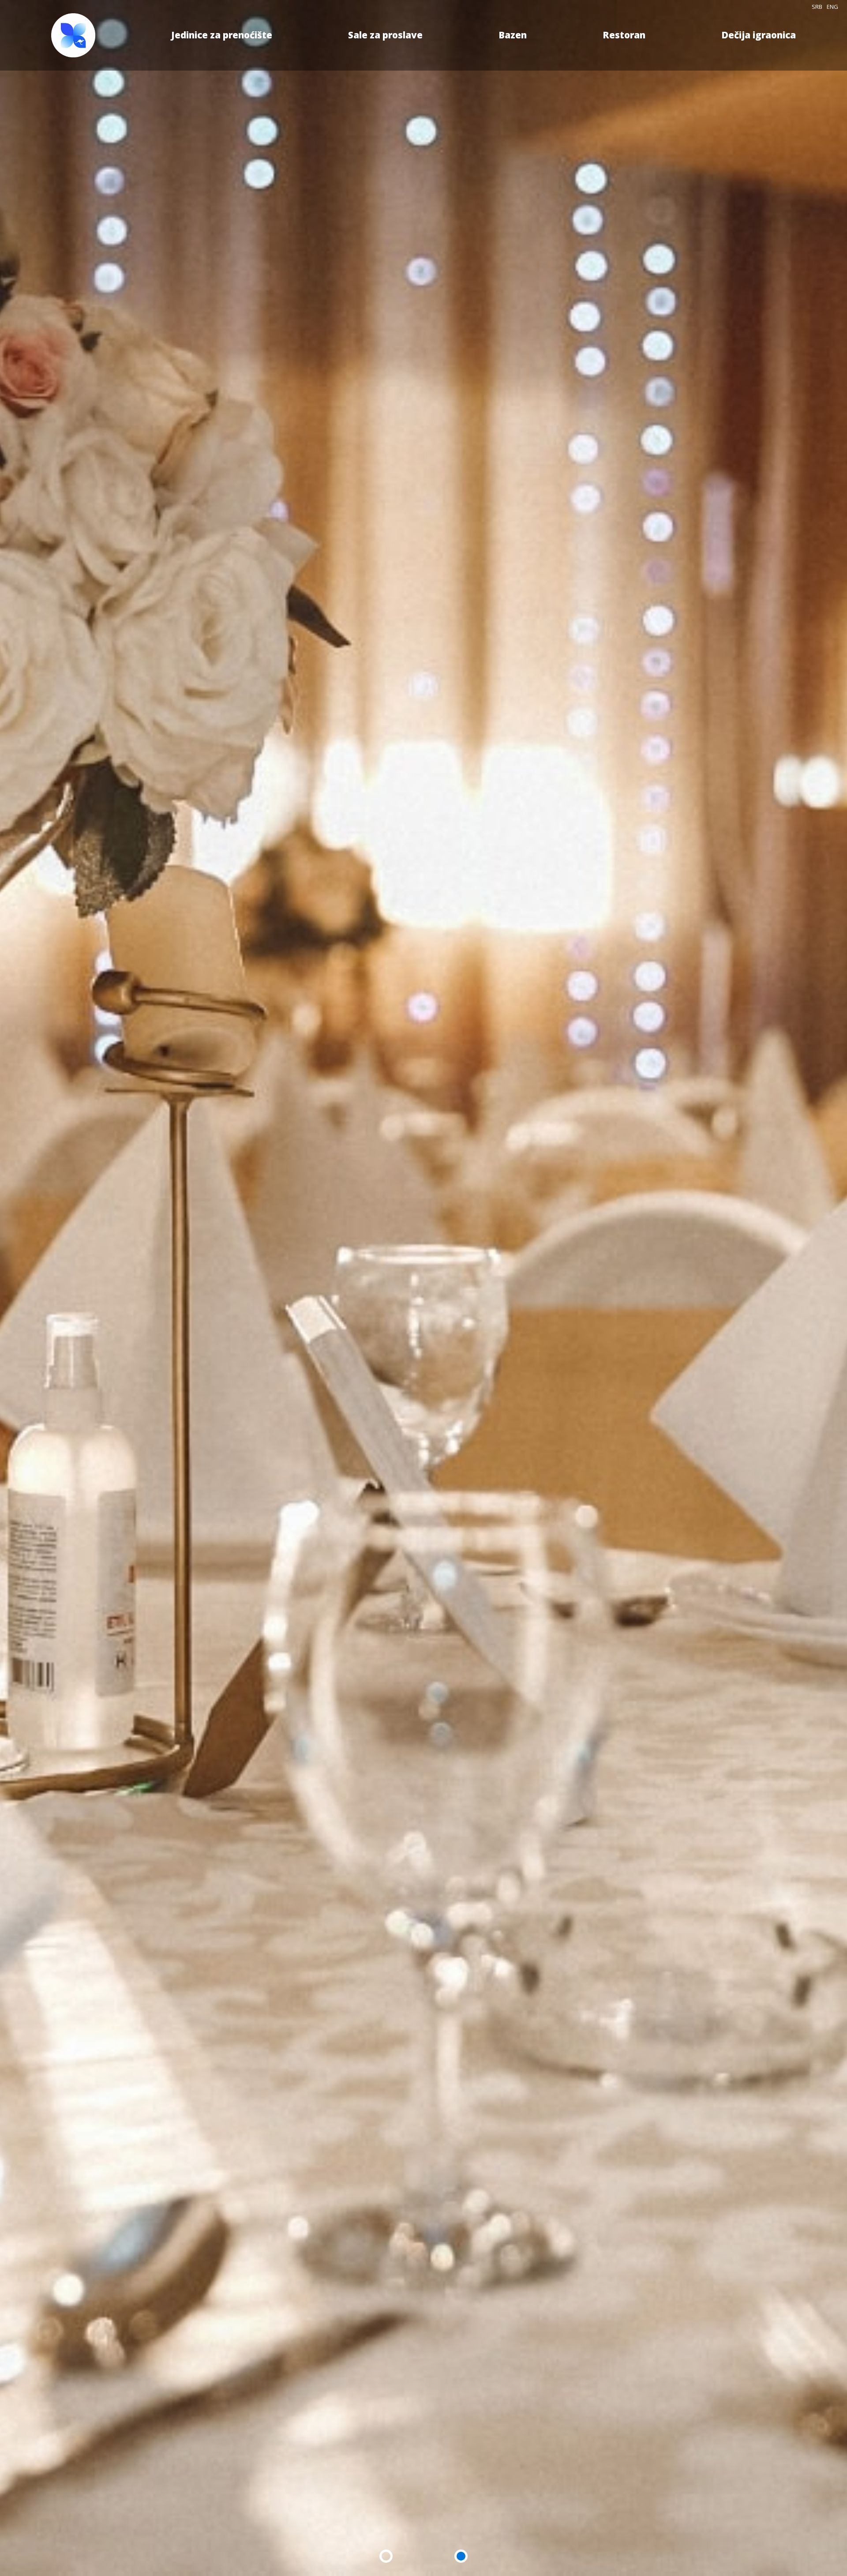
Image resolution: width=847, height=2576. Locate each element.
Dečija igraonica (759, 35)
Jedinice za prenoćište (222, 35)
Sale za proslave (385, 35)
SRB (817, 7)
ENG (832, 7)
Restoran (624, 35)
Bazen (513, 35)
